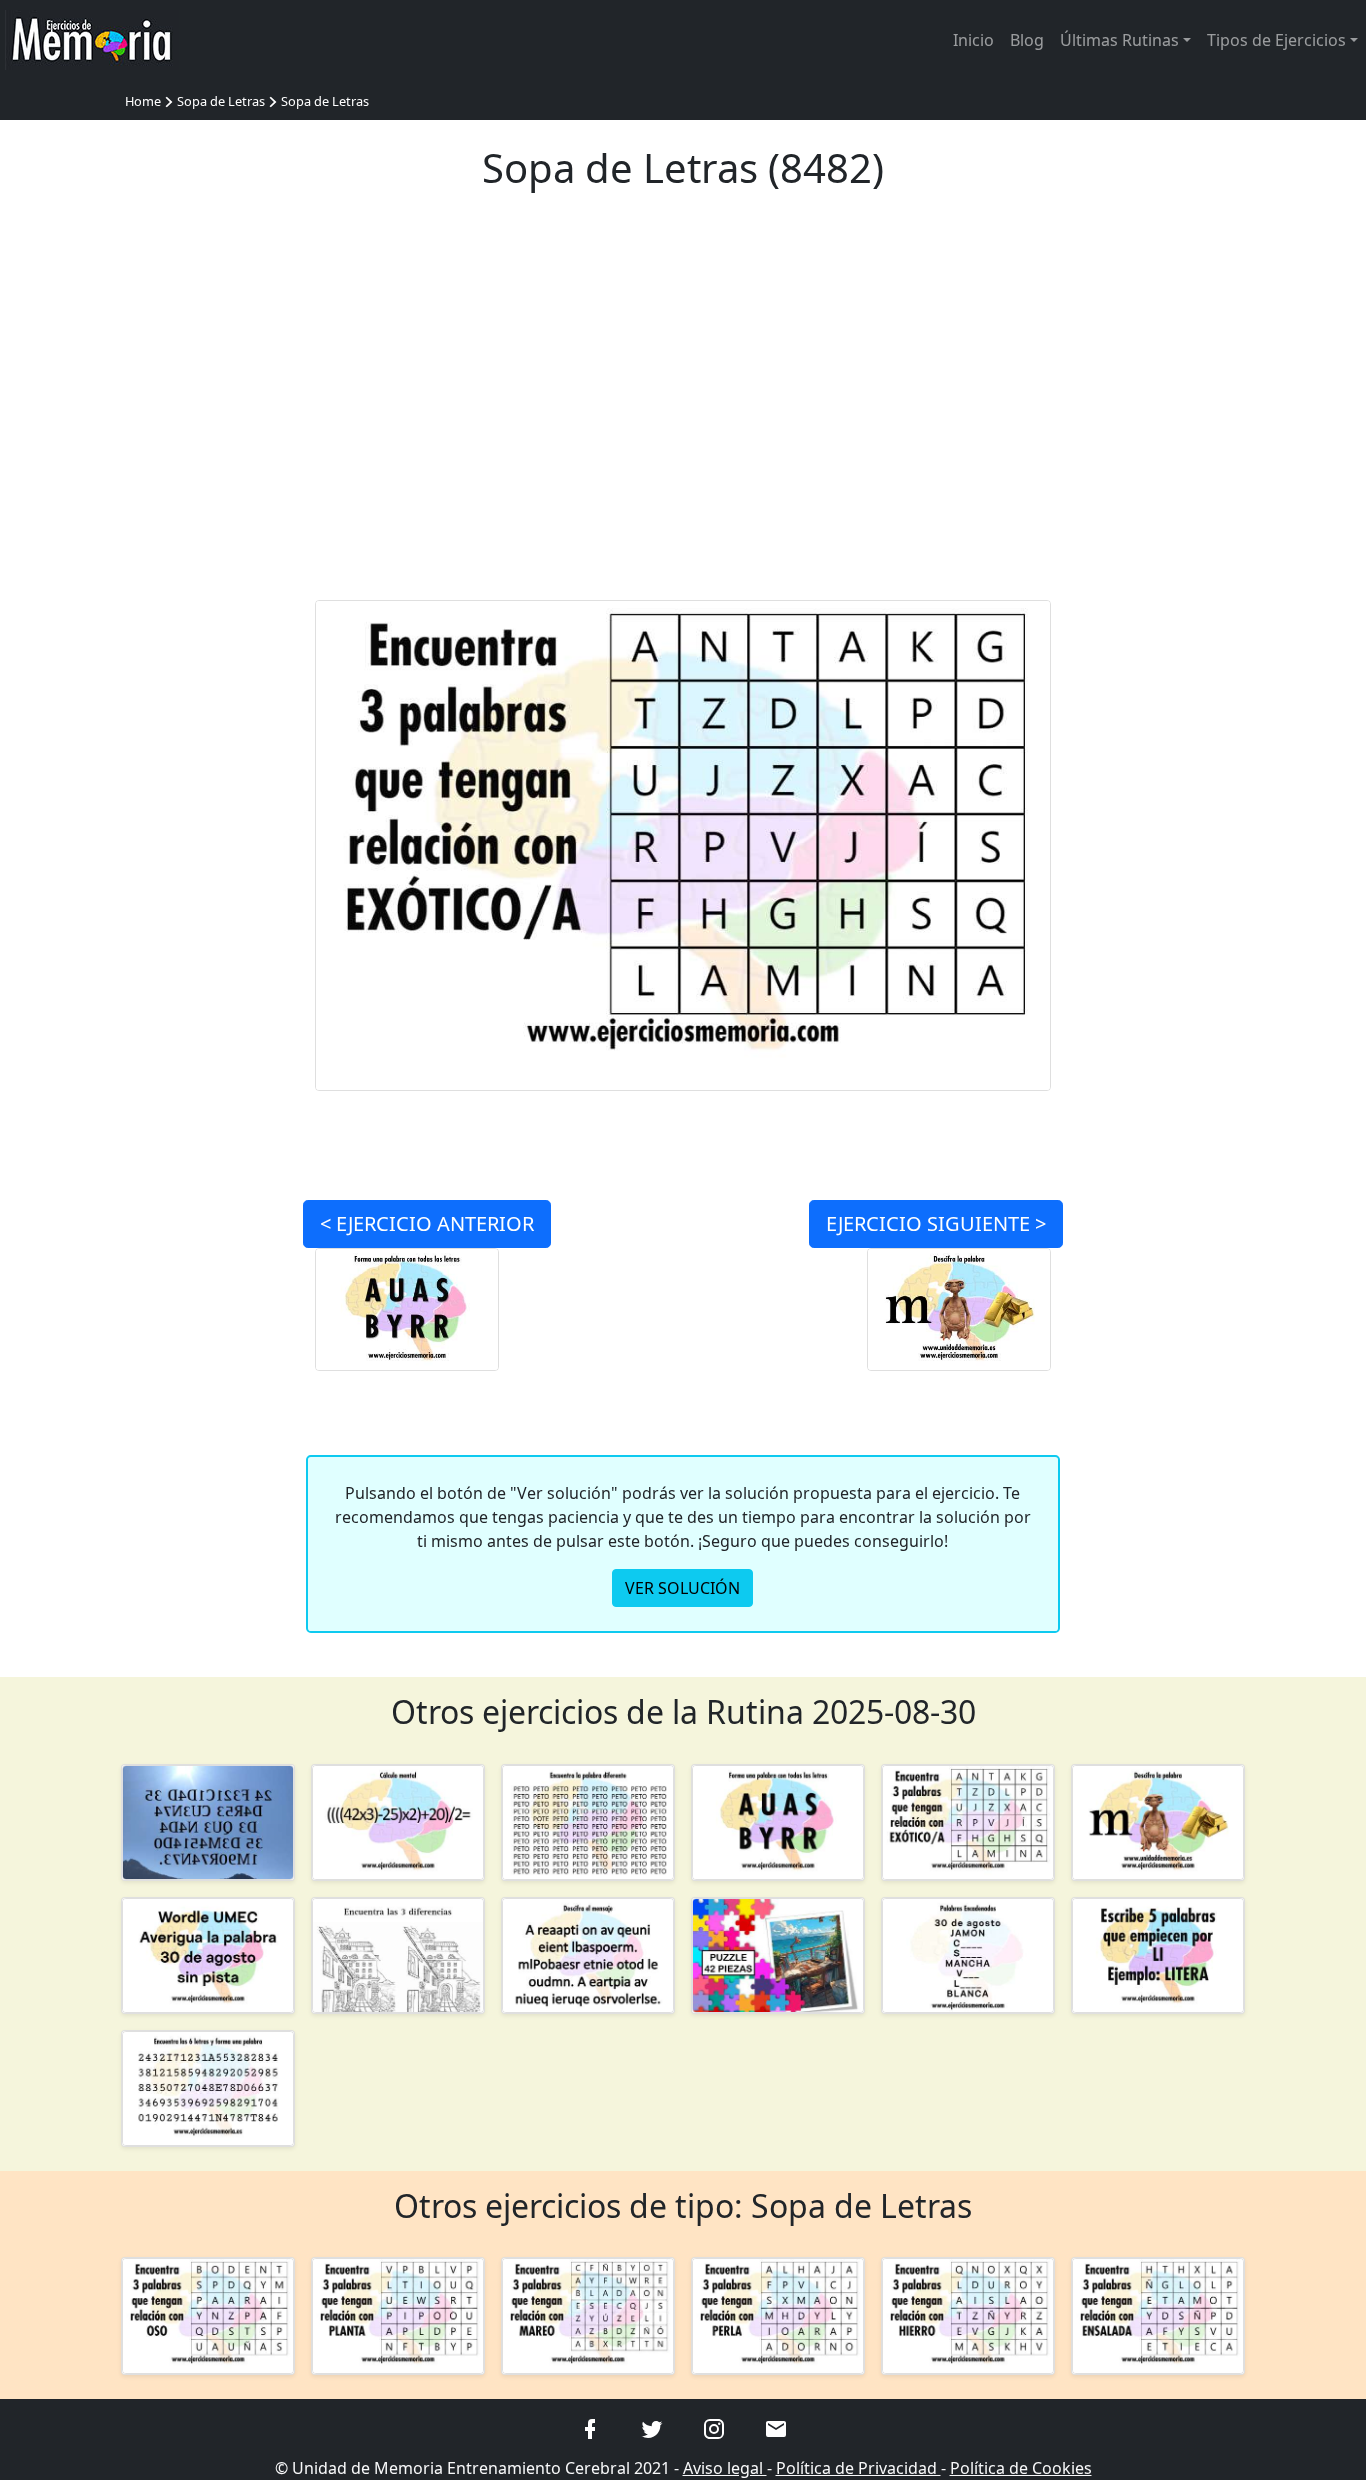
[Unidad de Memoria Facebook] (590, 2428)
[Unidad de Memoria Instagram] (714, 2428)
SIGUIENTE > (936, 1223)
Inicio (973, 40)
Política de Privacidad (858, 2468)
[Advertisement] (683, 408)
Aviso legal (725, 2468)
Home (143, 101)
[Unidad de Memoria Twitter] (652, 2428)
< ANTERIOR (427, 1223)
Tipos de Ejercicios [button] (1276, 40)
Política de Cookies (1021, 2468)
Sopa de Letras (221, 101)
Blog (1027, 40)
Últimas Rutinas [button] (1119, 40)
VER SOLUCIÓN (682, 1588)
